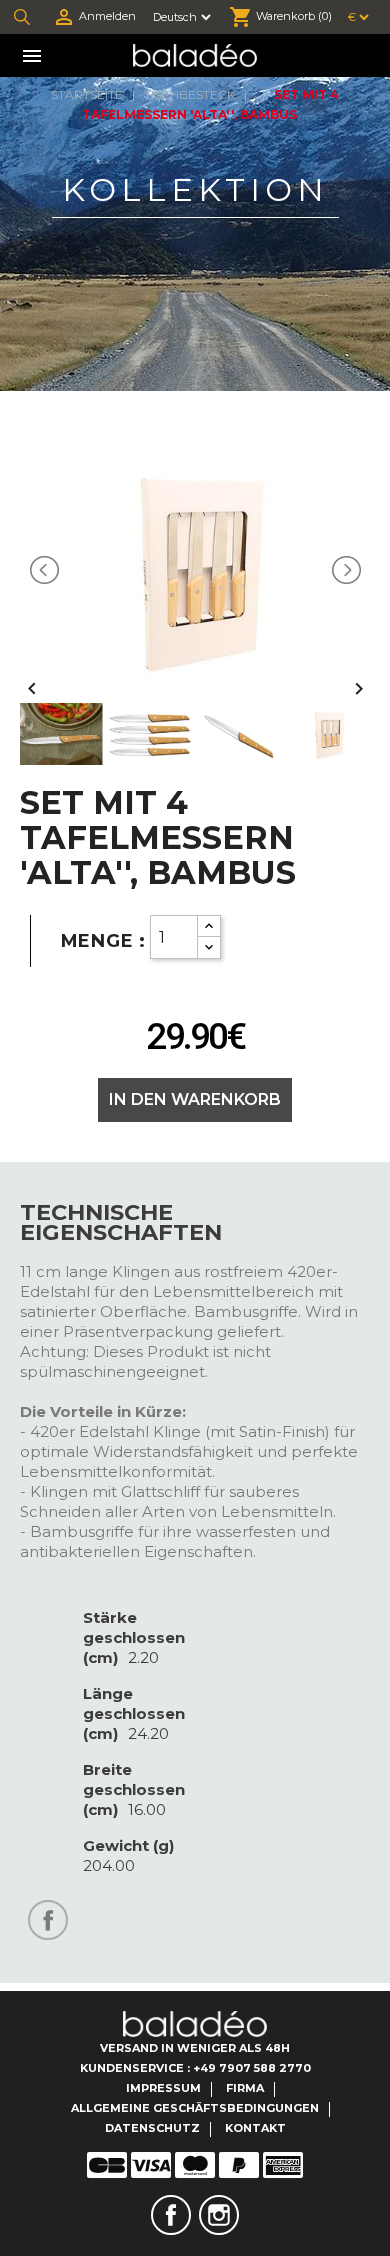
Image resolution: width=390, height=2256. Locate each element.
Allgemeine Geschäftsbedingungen (195, 2108)
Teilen (48, 1920)
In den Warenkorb (195, 1099)
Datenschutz (152, 2128)
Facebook (171, 2215)
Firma (245, 2088)
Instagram (219, 2215)
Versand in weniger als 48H (195, 2048)
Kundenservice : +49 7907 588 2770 (195, 2068)
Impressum (163, 2088)
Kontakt (255, 2128)
